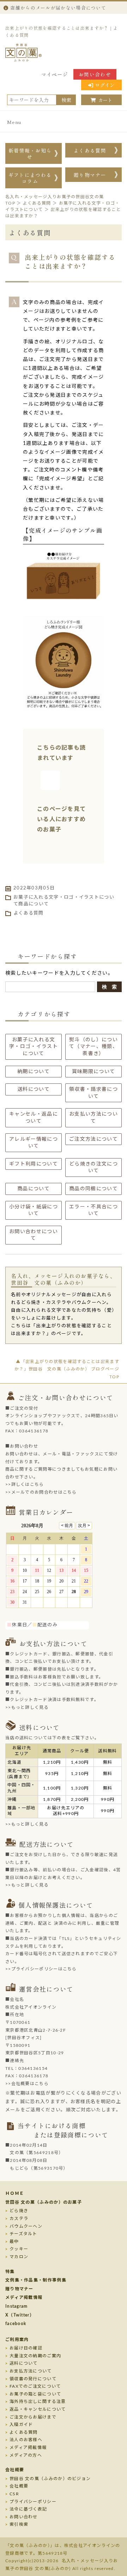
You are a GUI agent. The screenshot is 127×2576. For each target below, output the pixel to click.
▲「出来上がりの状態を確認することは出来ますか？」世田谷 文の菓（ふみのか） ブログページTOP (67, 1369)
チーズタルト (23, 2234)
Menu (14, 122)
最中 (14, 2242)
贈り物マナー (90, 175)
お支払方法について (31, 2371)
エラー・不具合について (93, 1210)
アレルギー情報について (34, 1143)
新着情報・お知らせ (30, 154)
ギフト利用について (34, 1164)
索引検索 (19, 2524)
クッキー (19, 2249)
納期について (34, 1072)
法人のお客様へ (26, 2440)
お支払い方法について (93, 1118)
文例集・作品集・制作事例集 (36, 2280)
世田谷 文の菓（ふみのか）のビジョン (50, 2479)
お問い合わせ (95, 74)
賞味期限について (93, 1072)
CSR (14, 2494)
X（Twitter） (20, 2315)
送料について (34, 1089)
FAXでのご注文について (35, 2386)
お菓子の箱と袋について (35, 2394)
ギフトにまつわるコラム (30, 178)
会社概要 (15, 2470)
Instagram (17, 2306)
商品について (34, 904)
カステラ (19, 2219)
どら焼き (19, 2211)
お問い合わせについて (34, 1235)
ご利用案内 (17, 2340)
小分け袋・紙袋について (34, 1210)
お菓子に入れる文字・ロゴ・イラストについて (34, 1047)
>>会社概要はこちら (27, 2084)
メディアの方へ (26, 2455)
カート (105, 100)
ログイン (105, 85)
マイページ (55, 74)
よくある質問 (90, 150)
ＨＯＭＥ (15, 2193)
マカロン (19, 2257)
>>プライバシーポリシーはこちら (41, 1969)
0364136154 (33, 2068)
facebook (16, 2324)
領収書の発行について (33, 2379)
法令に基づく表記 (28, 2509)
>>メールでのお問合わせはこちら (41, 1492)
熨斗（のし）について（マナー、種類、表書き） (93, 1047)
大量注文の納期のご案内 (35, 2356)
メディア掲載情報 (24, 2297)
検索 (66, 100)
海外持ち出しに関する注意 (38, 2402)
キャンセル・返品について (34, 1118)
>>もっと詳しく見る (27, 1707)
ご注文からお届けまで (33, 2417)
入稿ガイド (21, 2425)
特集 (10, 2272)
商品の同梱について (93, 1189)
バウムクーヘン (26, 2226)
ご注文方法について (93, 1139)
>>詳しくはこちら (25, 1484)
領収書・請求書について (93, 1093)
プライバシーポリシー (33, 2502)
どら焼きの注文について (93, 1168)
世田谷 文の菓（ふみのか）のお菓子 (44, 2202)
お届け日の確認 (26, 2348)
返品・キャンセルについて (38, 2409)
